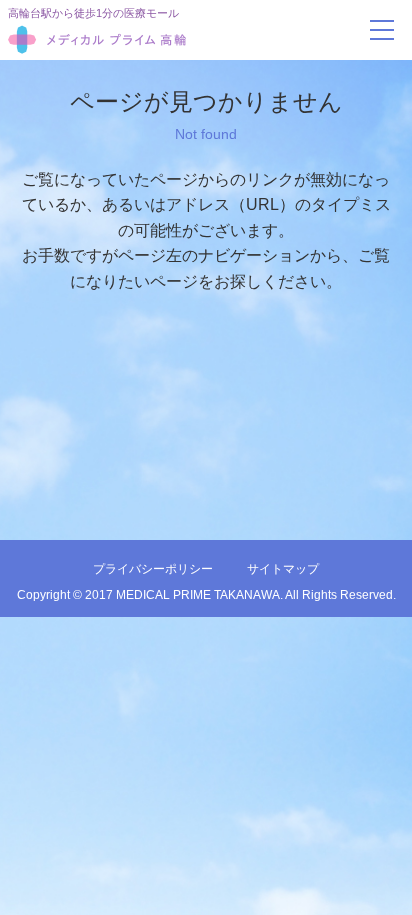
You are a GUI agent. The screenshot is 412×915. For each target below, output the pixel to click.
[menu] (382, 30)
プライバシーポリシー (153, 569)
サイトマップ (283, 569)
